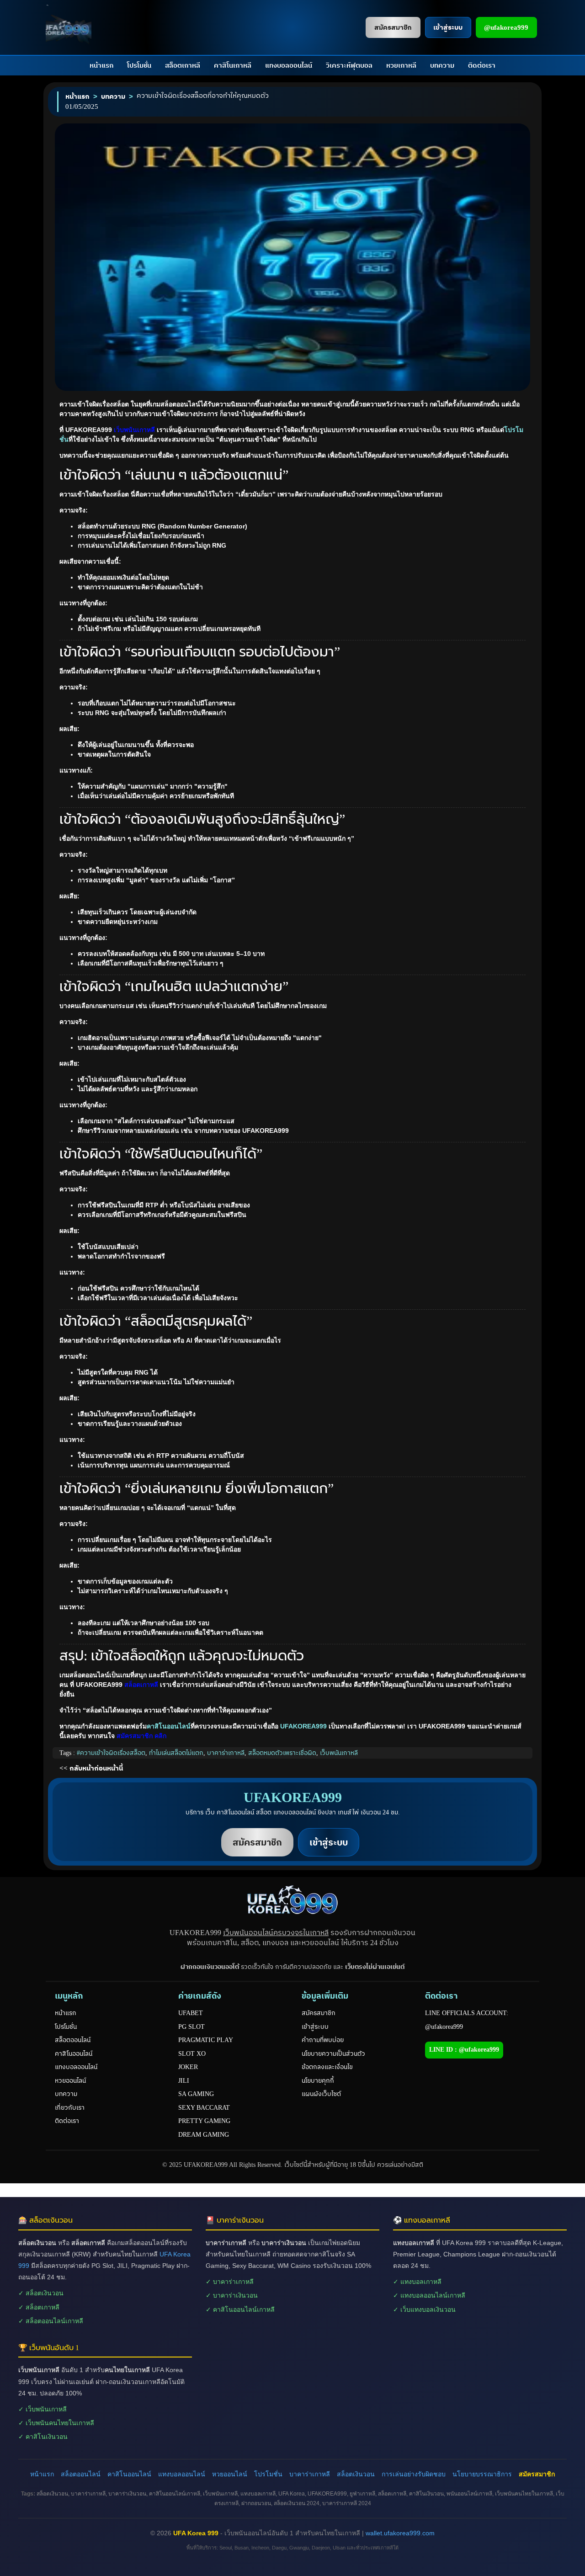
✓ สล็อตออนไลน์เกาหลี (51, 2321)
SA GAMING (196, 2094)
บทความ (442, 65)
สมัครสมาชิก (319, 2013)
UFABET (191, 2013)
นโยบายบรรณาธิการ (482, 2474)
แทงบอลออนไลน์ (289, 65)
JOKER (188, 2067)
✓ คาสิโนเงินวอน (43, 2437)
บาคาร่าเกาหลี (226, 1753)
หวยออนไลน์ (70, 2081)
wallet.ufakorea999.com (400, 2533)
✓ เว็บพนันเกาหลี (43, 2409)
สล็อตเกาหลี (183, 65)
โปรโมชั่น (139, 65)
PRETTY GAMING (204, 2121)
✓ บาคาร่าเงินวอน (232, 2295)
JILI (184, 2081)
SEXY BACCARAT (204, 2108)
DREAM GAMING (204, 2135)
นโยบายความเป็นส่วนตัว (333, 2054)
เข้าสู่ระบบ (315, 2027)
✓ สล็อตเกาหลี (39, 2307)
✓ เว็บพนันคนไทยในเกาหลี (56, 2423)
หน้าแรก (101, 65)
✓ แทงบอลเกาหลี (417, 2282)
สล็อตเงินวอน (356, 2474)
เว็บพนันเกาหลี (339, 1753)
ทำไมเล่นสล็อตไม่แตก (176, 1753)
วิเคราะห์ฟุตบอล (349, 65)
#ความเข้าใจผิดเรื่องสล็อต (111, 1753)
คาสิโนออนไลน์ (169, 1726)
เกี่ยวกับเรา (70, 2108)
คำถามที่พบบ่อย (323, 2040)
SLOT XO (192, 2054)
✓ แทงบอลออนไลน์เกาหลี (429, 2295)
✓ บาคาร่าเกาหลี (230, 2282)
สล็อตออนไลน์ (73, 2040)
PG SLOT (191, 2027)
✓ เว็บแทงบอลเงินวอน (424, 2309)
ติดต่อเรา (482, 65)
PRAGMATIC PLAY (206, 2040)
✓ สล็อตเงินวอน (41, 2293)
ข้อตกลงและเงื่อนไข (327, 2067)
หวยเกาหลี (401, 65)
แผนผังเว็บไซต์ (321, 2094)
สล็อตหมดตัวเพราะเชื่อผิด (282, 1753)
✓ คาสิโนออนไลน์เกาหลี (240, 2309)
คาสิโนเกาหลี (233, 65)
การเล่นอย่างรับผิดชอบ (414, 2474)
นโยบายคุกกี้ (318, 2081)
